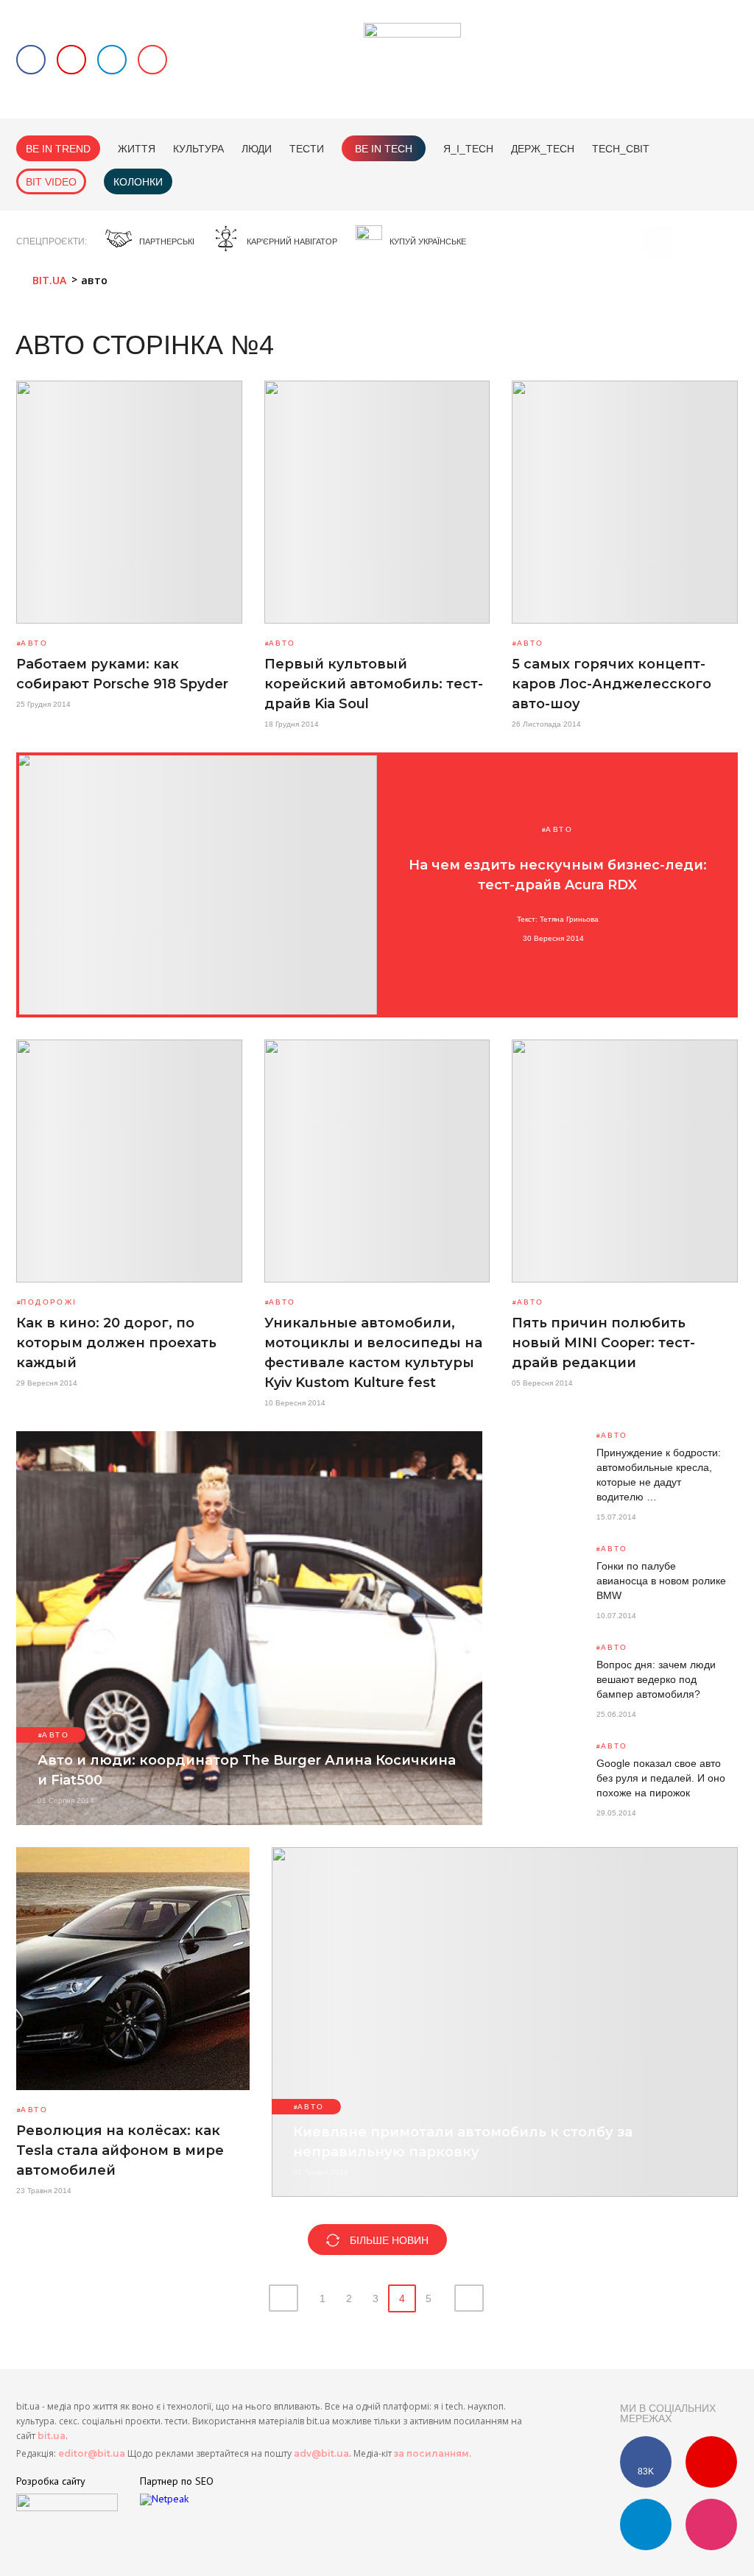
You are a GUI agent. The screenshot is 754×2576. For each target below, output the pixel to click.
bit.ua (52, 2436)
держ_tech (543, 149)
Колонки (138, 182)
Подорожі (49, 1302)
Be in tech (384, 149)
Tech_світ (621, 149)
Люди (257, 149)
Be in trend (58, 149)
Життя (137, 149)
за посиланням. (433, 2453)
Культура (198, 149)
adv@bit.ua (321, 2453)
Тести (307, 149)
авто (34, 643)
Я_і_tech (468, 149)
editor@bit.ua (92, 2453)
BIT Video (51, 182)
